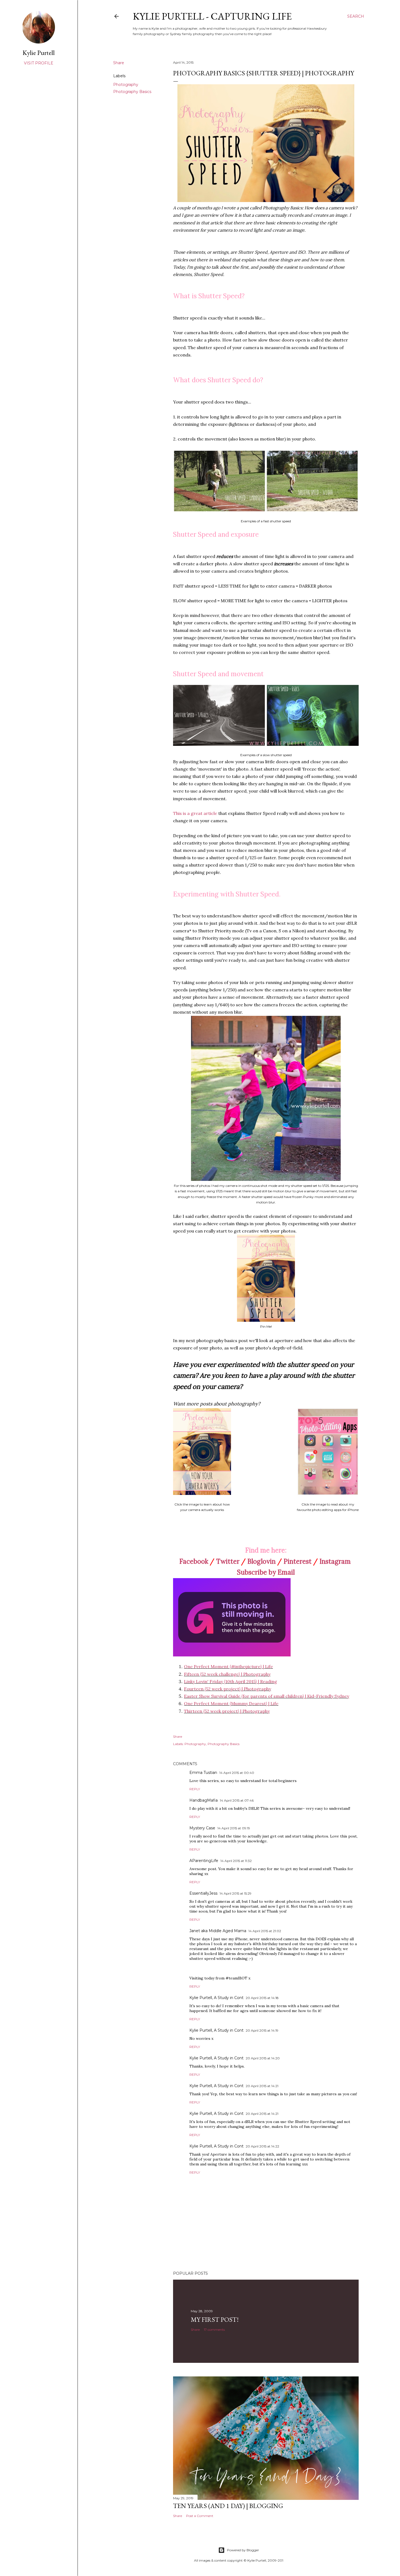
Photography (126, 85)
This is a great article (195, 813)
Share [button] (119, 63)
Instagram (335, 1561)
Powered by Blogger (243, 2550)
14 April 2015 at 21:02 (265, 1931)
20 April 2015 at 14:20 (263, 2058)
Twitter (228, 1561)
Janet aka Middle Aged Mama (218, 1931)
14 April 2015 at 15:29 (236, 1893)
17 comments (214, 2330)
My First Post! (215, 2319)
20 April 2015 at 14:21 (262, 2086)
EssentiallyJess (203, 1893)
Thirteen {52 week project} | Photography (227, 1711)
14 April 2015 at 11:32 (236, 1861)
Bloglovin (261, 1561)
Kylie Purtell (39, 53)
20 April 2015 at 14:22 (262, 2146)
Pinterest (298, 1561)
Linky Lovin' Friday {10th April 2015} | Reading (230, 1681)
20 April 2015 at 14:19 (262, 2030)
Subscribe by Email (266, 1572)
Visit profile (39, 63)
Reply (195, 1789)
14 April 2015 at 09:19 (234, 1828)
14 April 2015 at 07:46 (237, 1800)
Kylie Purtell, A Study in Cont (216, 1998)
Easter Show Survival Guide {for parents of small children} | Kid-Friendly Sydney (267, 1696)
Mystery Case (202, 1828)
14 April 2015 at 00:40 (237, 1773)
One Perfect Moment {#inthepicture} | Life (228, 1666)
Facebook (194, 1561)
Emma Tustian (203, 1773)
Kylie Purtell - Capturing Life (212, 16)
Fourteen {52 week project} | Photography (227, 1689)
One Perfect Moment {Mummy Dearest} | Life (231, 1703)
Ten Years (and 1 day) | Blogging (228, 2506)
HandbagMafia (204, 1800)
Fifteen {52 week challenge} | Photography (227, 1674)
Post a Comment (200, 2516)
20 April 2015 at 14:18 (262, 1998)
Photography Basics (132, 92)
